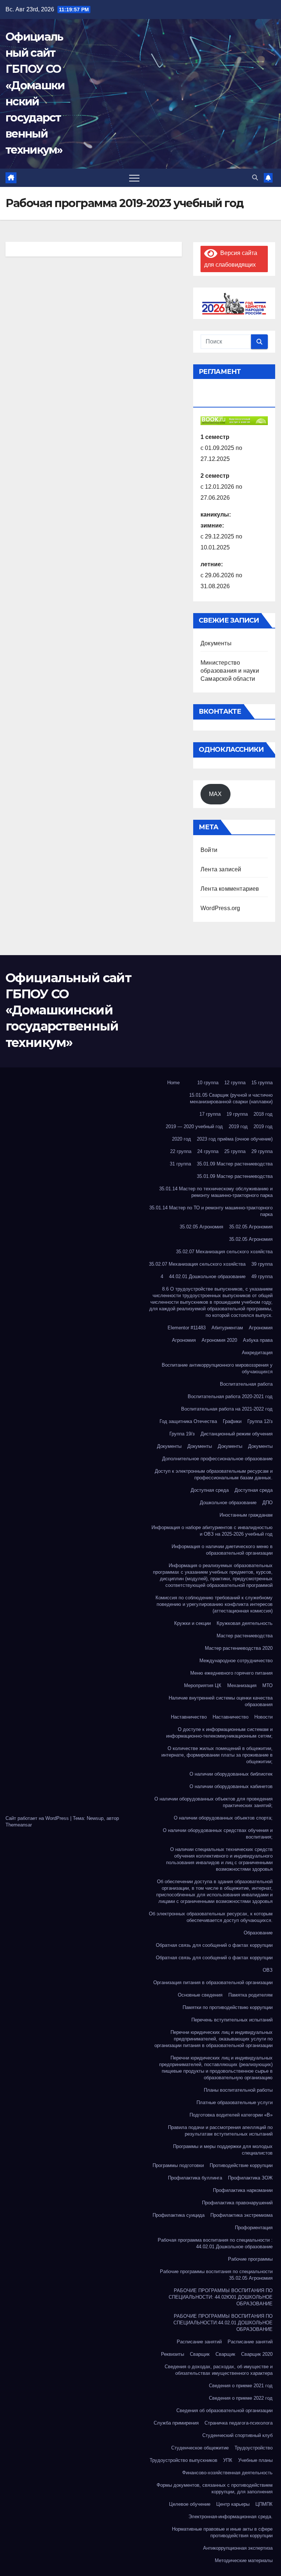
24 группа (208, 1151)
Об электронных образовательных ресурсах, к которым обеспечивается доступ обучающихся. (211, 1917)
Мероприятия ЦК (203, 1685)
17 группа (210, 1114)
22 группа (181, 1151)
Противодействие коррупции (241, 2165)
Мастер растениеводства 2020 (239, 1648)
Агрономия (261, 1328)
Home (173, 1083)
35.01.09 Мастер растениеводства (235, 1164)
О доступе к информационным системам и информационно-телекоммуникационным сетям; (219, 1733)
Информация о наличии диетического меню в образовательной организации (222, 1550)
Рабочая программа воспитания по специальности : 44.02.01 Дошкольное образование (215, 2243)
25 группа (235, 1151)
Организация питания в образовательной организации (213, 1982)
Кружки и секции (192, 1623)
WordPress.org (220, 908)
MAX (215, 794)
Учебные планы (255, 2460)
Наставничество (189, 1717)
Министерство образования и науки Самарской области (230, 671)
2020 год (181, 1139)
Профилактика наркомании (243, 2190)
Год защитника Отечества (188, 1421)
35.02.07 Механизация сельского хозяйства (224, 1252)
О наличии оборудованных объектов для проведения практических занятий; (213, 1802)
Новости (263, 1717)
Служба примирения (176, 2423)
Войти (209, 850)
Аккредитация (257, 1353)
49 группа (262, 1276)
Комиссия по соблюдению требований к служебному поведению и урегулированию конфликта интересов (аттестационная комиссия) (214, 1604)
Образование (258, 1933)
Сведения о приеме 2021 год (241, 2386)
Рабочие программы (250, 2259)
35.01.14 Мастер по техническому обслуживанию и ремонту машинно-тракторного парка (216, 1192)
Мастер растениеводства (245, 1636)
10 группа (208, 1083)
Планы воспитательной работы (238, 2090)
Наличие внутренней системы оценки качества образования (221, 1701)
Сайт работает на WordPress (38, 1818)
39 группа (262, 1264)
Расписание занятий (199, 2342)
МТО (267, 1685)
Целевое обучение (190, 2504)
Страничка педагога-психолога (239, 2423)
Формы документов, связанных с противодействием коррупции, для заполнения (215, 2488)
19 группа (237, 1114)
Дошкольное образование (228, 1503)
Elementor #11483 (187, 1328)
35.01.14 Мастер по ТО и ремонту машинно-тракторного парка (211, 1211)
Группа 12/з (260, 1421)
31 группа (180, 1164)
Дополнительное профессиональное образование (217, 1459)
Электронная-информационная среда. (231, 2517)
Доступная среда (210, 1490)
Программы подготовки (178, 2165)
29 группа (262, 1151)
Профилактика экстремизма (241, 2215)
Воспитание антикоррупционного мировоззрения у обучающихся (217, 1368)
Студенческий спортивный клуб (237, 2435)
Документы (216, 643)
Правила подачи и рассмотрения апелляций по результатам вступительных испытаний (220, 2131)
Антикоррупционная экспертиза (238, 2548)
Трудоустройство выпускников (183, 2460)
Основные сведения (200, 1995)
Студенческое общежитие (200, 2448)
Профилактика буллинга (195, 2178)
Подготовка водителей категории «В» (231, 2115)
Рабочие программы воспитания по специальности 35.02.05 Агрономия (216, 2275)
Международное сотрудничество (236, 1661)
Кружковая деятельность (245, 1623)
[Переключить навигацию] (134, 178)
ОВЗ (268, 1970)
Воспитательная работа (246, 1384)
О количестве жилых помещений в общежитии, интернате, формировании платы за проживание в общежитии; (217, 1755)
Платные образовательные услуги (235, 2102)
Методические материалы (244, 2560)
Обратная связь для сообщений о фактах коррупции (214, 1945)
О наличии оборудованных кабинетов (231, 1786)
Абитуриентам (227, 1328)
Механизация (242, 1685)
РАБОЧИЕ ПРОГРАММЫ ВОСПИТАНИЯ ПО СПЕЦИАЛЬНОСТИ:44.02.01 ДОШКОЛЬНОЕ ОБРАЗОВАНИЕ (223, 2323)
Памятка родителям (250, 1995)
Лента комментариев (230, 889)
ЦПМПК (264, 2504)
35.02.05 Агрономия (201, 1227)
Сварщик (200, 2354)
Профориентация (254, 2228)
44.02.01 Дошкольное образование (207, 1276)
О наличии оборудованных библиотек (231, 1774)
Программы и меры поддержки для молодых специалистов (223, 2150)
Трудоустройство (254, 2448)
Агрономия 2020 (219, 1340)
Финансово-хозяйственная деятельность (227, 2473)
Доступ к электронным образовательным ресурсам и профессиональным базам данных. (214, 1474)
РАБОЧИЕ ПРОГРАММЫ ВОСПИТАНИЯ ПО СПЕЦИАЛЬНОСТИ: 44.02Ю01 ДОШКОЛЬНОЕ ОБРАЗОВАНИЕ (221, 2297)
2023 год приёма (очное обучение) (235, 1139)
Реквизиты (173, 2354)
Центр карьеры (233, 2504)
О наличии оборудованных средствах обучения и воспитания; (218, 1834)
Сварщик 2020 (257, 2354)
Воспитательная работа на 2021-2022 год (227, 1409)
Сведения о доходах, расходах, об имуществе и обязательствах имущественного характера (219, 2370)
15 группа (262, 1083)
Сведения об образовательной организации (224, 2410)
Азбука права (258, 1340)
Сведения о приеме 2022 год (241, 2398)
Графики (232, 1421)
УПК (228, 2460)
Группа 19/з (182, 1434)
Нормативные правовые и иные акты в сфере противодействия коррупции (222, 2532)
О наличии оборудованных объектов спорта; (223, 1818)
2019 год (238, 1126)
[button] (255, 178)
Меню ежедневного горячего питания (231, 1673)
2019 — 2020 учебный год (194, 1126)
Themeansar (19, 1825)
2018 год (263, 1114)
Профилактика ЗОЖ (250, 2178)
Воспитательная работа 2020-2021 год (230, 1396)
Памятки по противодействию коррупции (228, 2007)
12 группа (235, 1083)
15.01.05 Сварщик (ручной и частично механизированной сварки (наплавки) (231, 1098)
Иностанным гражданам (246, 1515)
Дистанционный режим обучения (237, 1434)
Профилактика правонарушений (237, 2203)
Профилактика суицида (179, 2215)
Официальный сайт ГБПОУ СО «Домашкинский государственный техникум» (68, 1010)
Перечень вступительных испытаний (232, 2020)
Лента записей (221, 869)
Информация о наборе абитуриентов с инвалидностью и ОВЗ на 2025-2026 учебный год (212, 1531)
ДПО (267, 1503)
